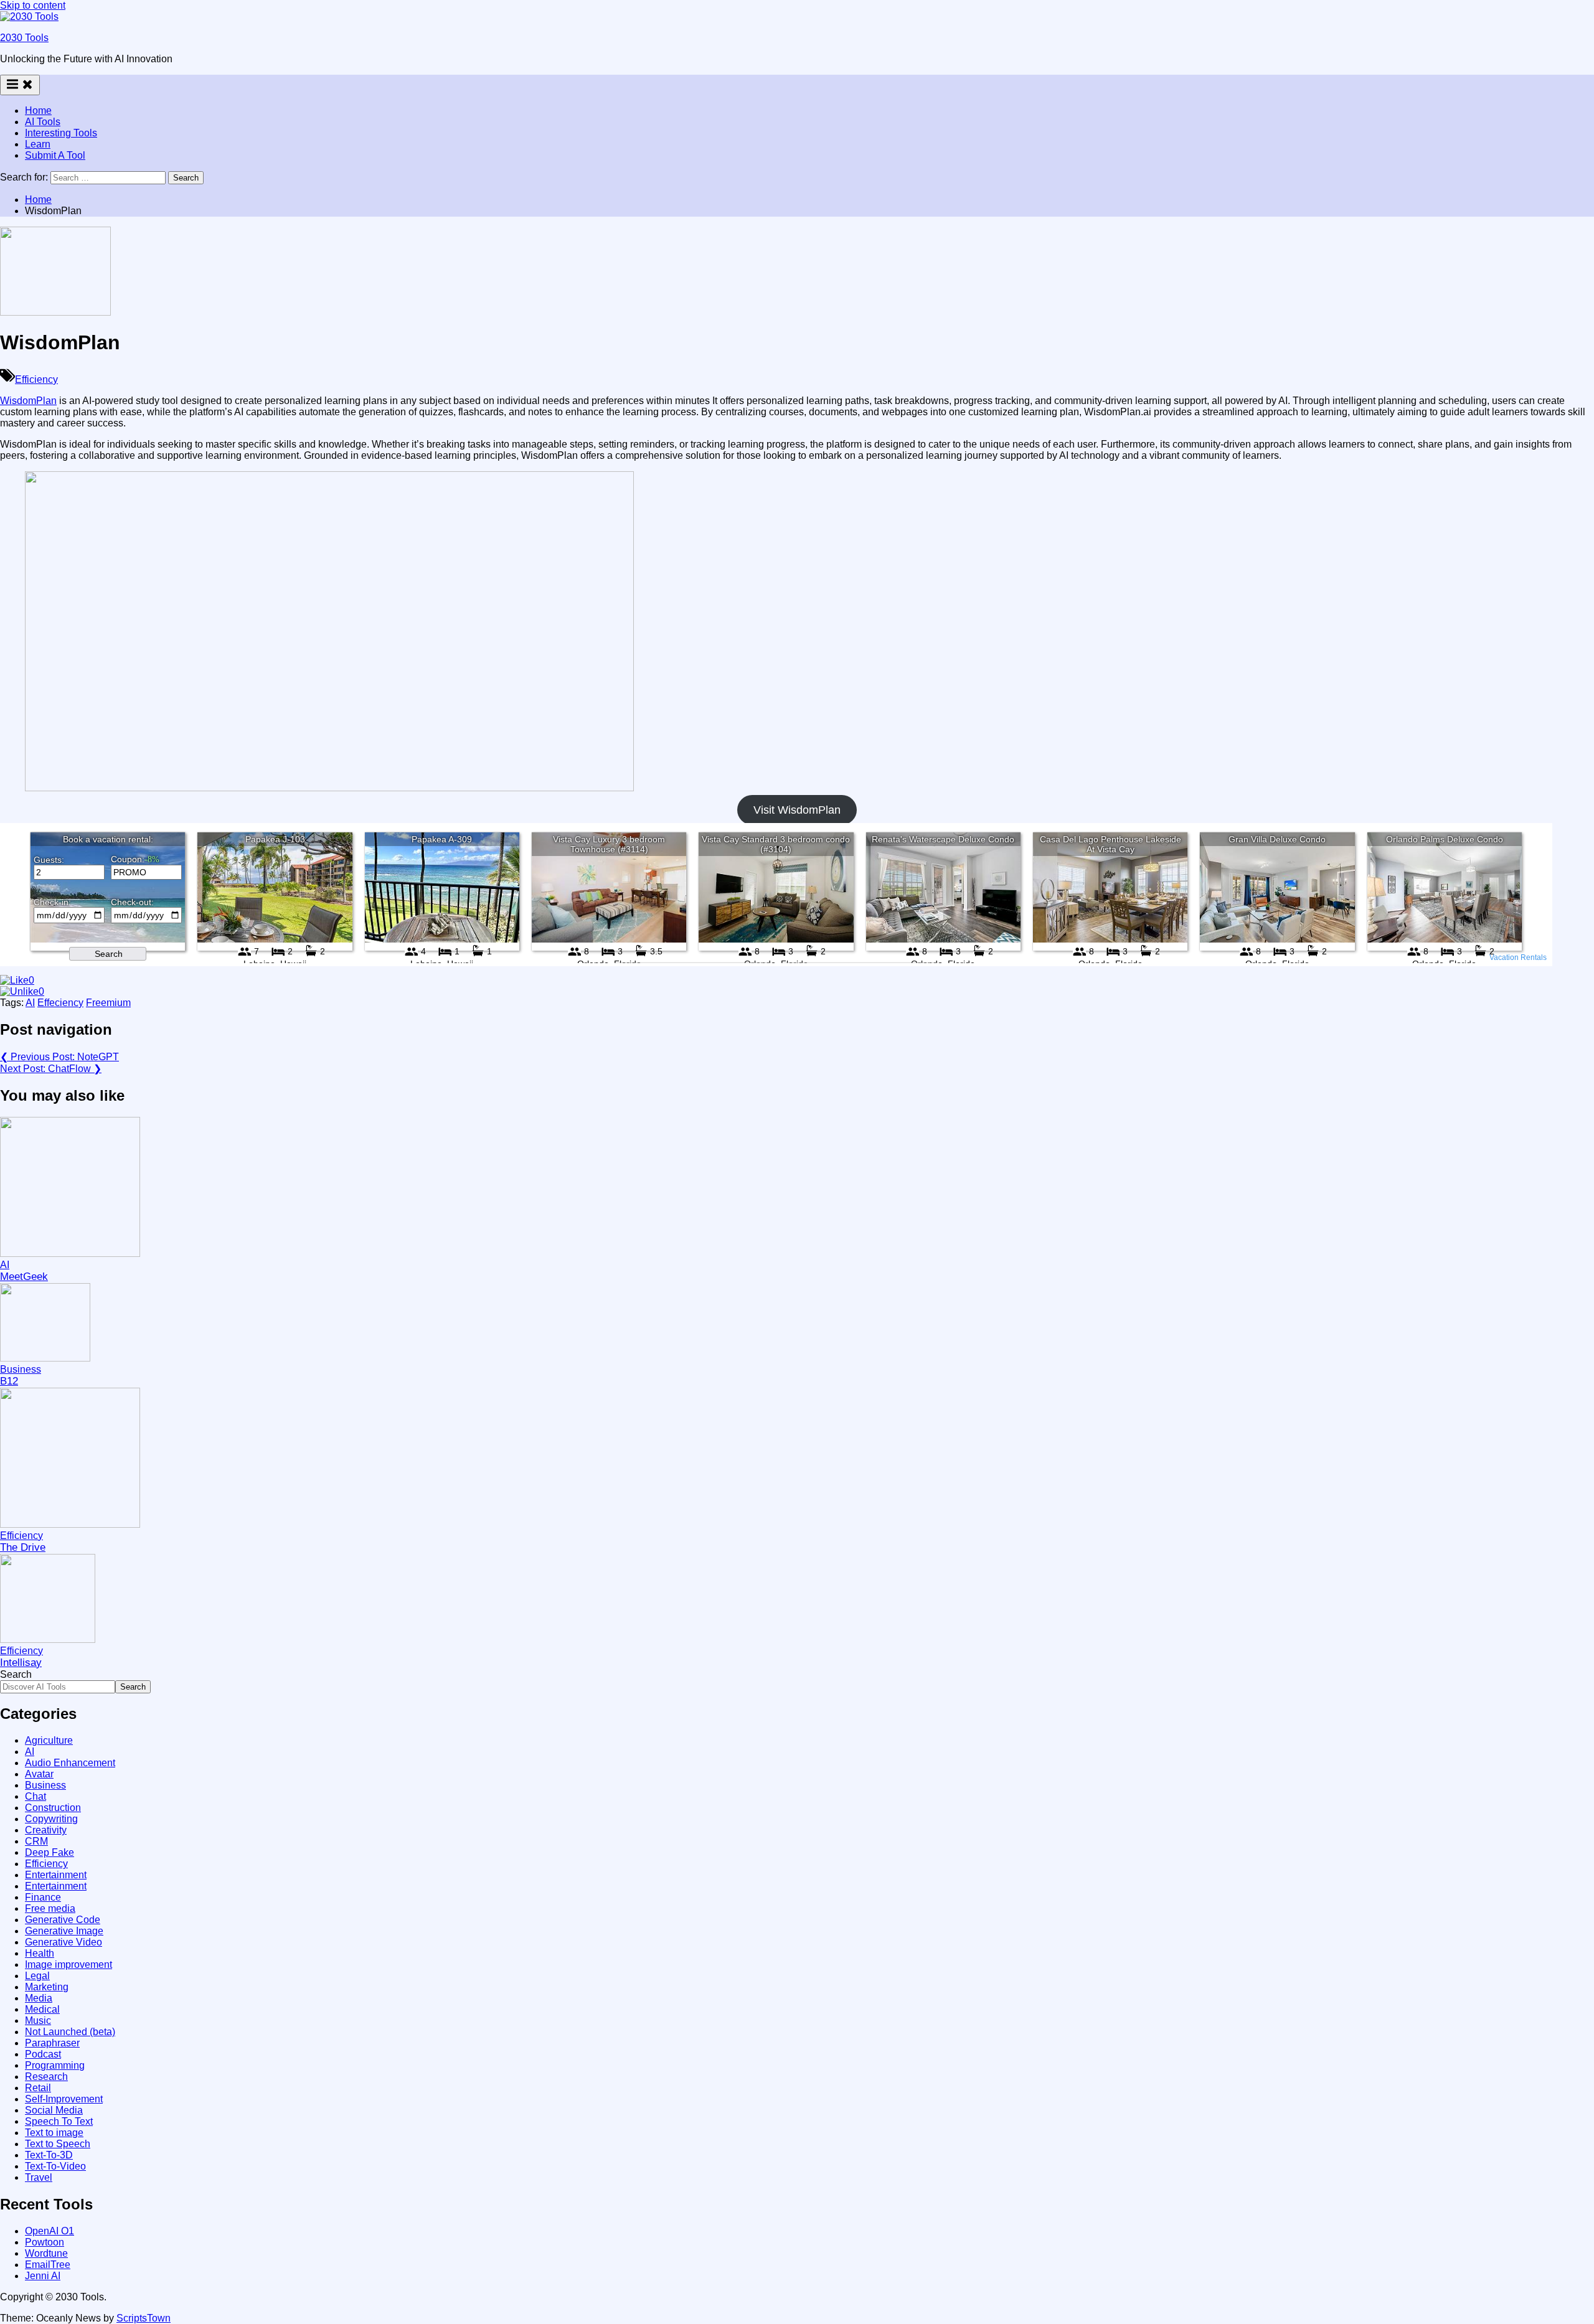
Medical (42, 2009)
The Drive (23, 1547)
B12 (9, 1381)
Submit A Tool (55, 155)
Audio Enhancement (70, 1763)
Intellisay (21, 1663)
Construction (53, 1808)
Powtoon (45, 2242)
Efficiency (36, 379)
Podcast (43, 2054)
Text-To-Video (55, 2166)
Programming (55, 2065)
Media (39, 1998)
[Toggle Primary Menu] (20, 85)
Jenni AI (43, 2276)
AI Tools (43, 122)
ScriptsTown (144, 2318)
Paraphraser (52, 2043)
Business (21, 1369)
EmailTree (48, 2265)
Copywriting (51, 1819)
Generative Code (63, 1920)
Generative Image (64, 1931)
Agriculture (49, 1740)
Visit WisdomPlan (797, 810)
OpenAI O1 (50, 2231)
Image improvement (68, 1964)
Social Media (54, 2110)
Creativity (46, 1830)
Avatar (39, 1774)
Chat (35, 1796)
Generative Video (64, 1942)
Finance (43, 1897)
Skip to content (33, 5)
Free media (50, 1908)
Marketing (47, 1987)
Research (46, 2077)
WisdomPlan (28, 401)
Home (38, 111)
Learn (38, 144)
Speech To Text (59, 2121)
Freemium (108, 1003)
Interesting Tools (61, 133)
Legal (37, 1976)
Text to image (54, 2133)
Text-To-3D (49, 2155)
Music (38, 2021)
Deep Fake (50, 1852)
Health (40, 1953)
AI (30, 1003)
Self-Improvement (64, 2099)
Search (16, 1674)
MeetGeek (24, 1277)
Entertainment (56, 1875)
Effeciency (60, 1003)
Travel (39, 2177)
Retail (38, 2088)
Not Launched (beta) (70, 2032)
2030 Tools (24, 38)
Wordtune (46, 2253)
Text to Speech (58, 2144)
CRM (36, 1841)
